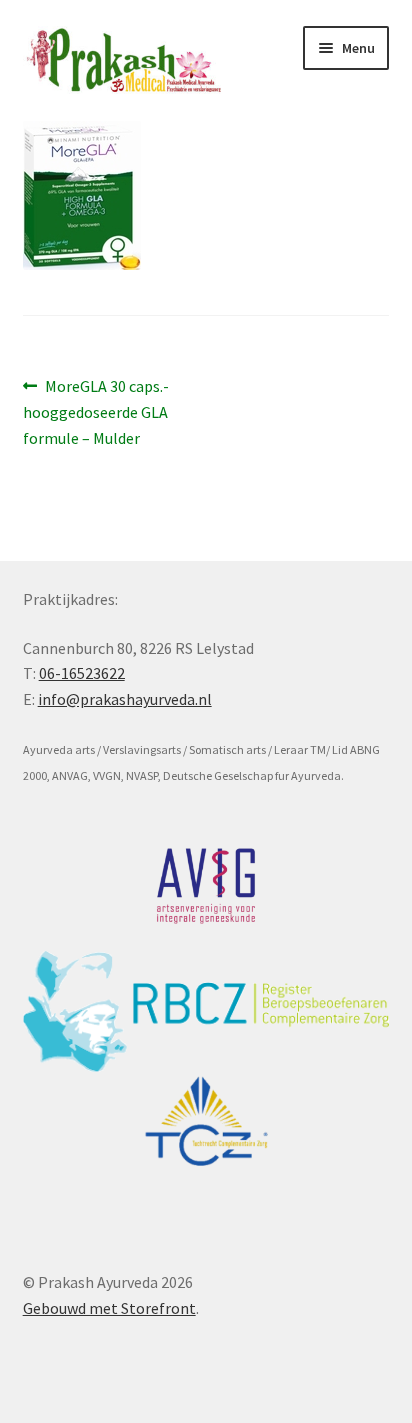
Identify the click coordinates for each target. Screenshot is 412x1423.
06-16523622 (82, 673)
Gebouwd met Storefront (109, 1308)
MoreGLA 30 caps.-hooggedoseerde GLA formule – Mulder (96, 411)
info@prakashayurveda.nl (125, 699)
